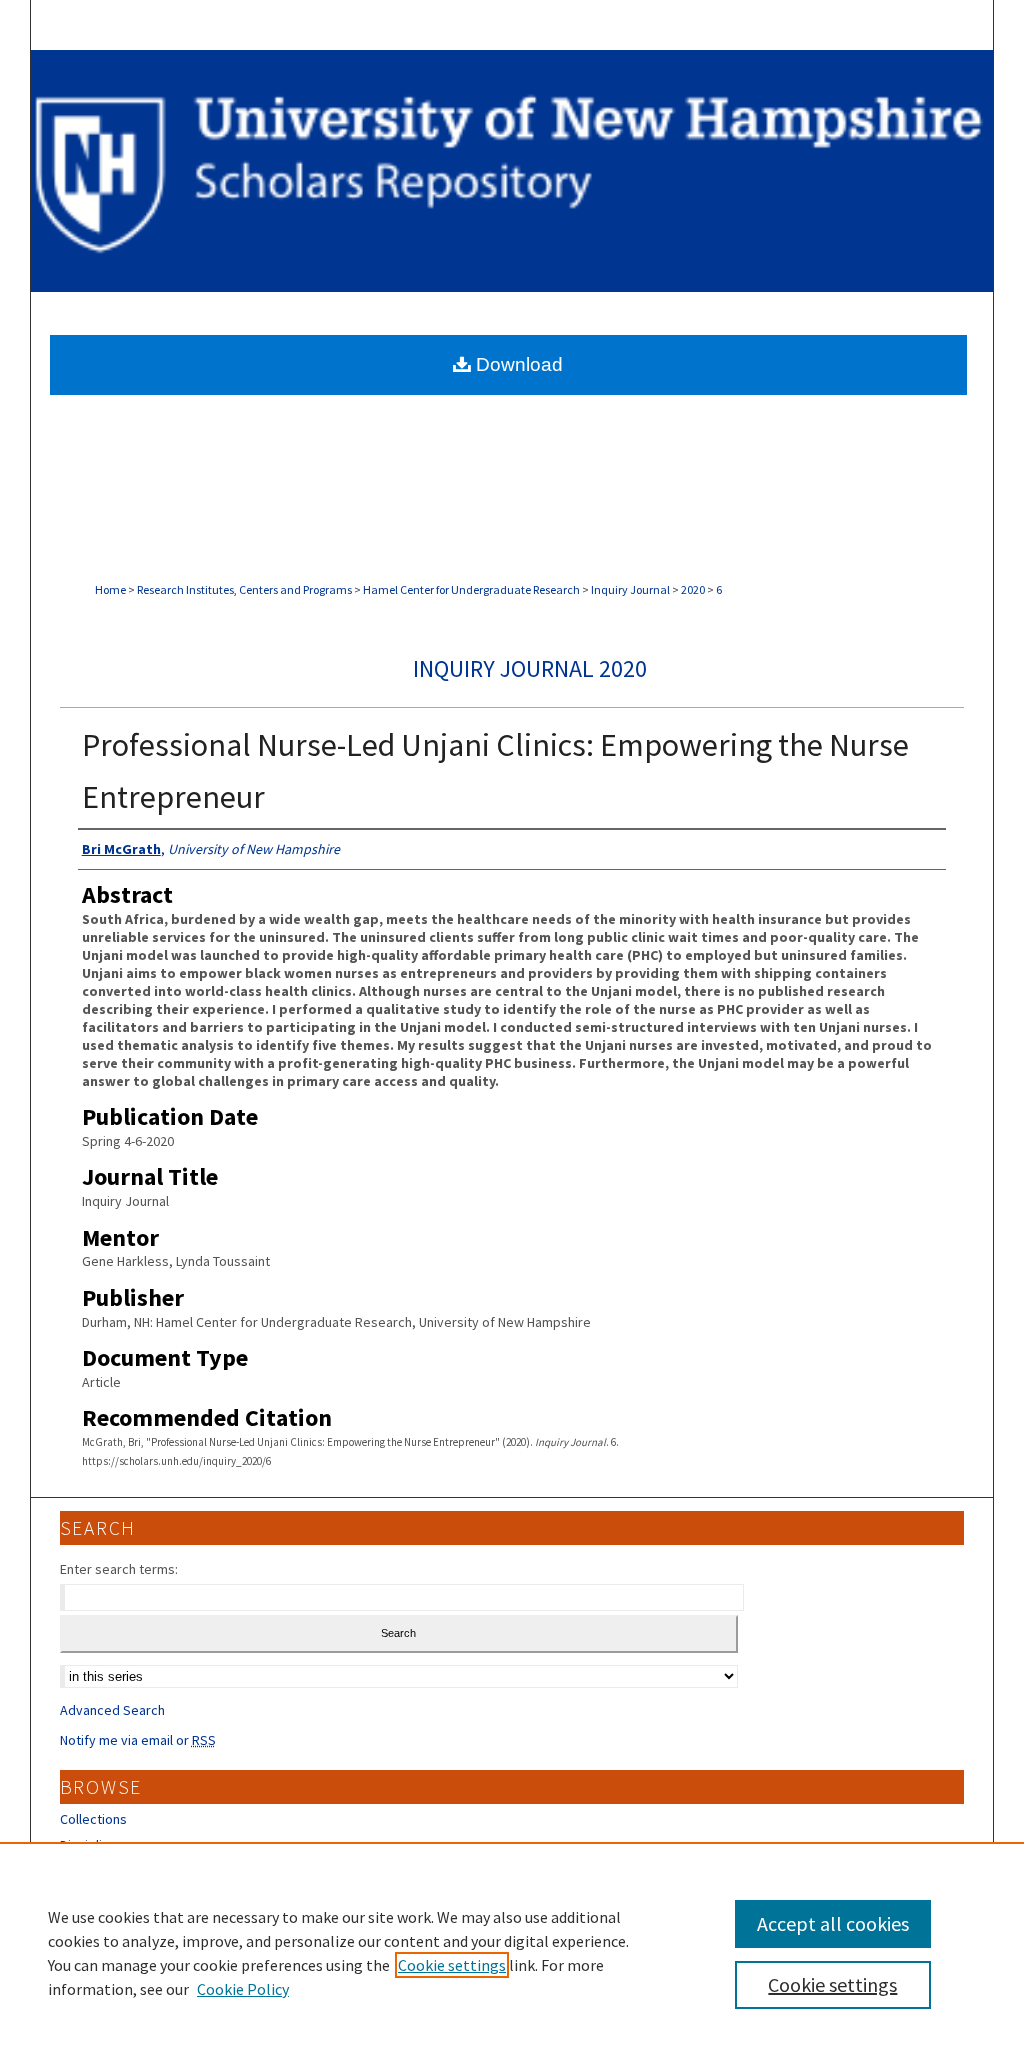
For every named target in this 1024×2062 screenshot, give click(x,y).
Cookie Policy (243, 1989)
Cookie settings (452, 1965)
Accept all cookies (833, 1923)
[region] (512, 1952)
